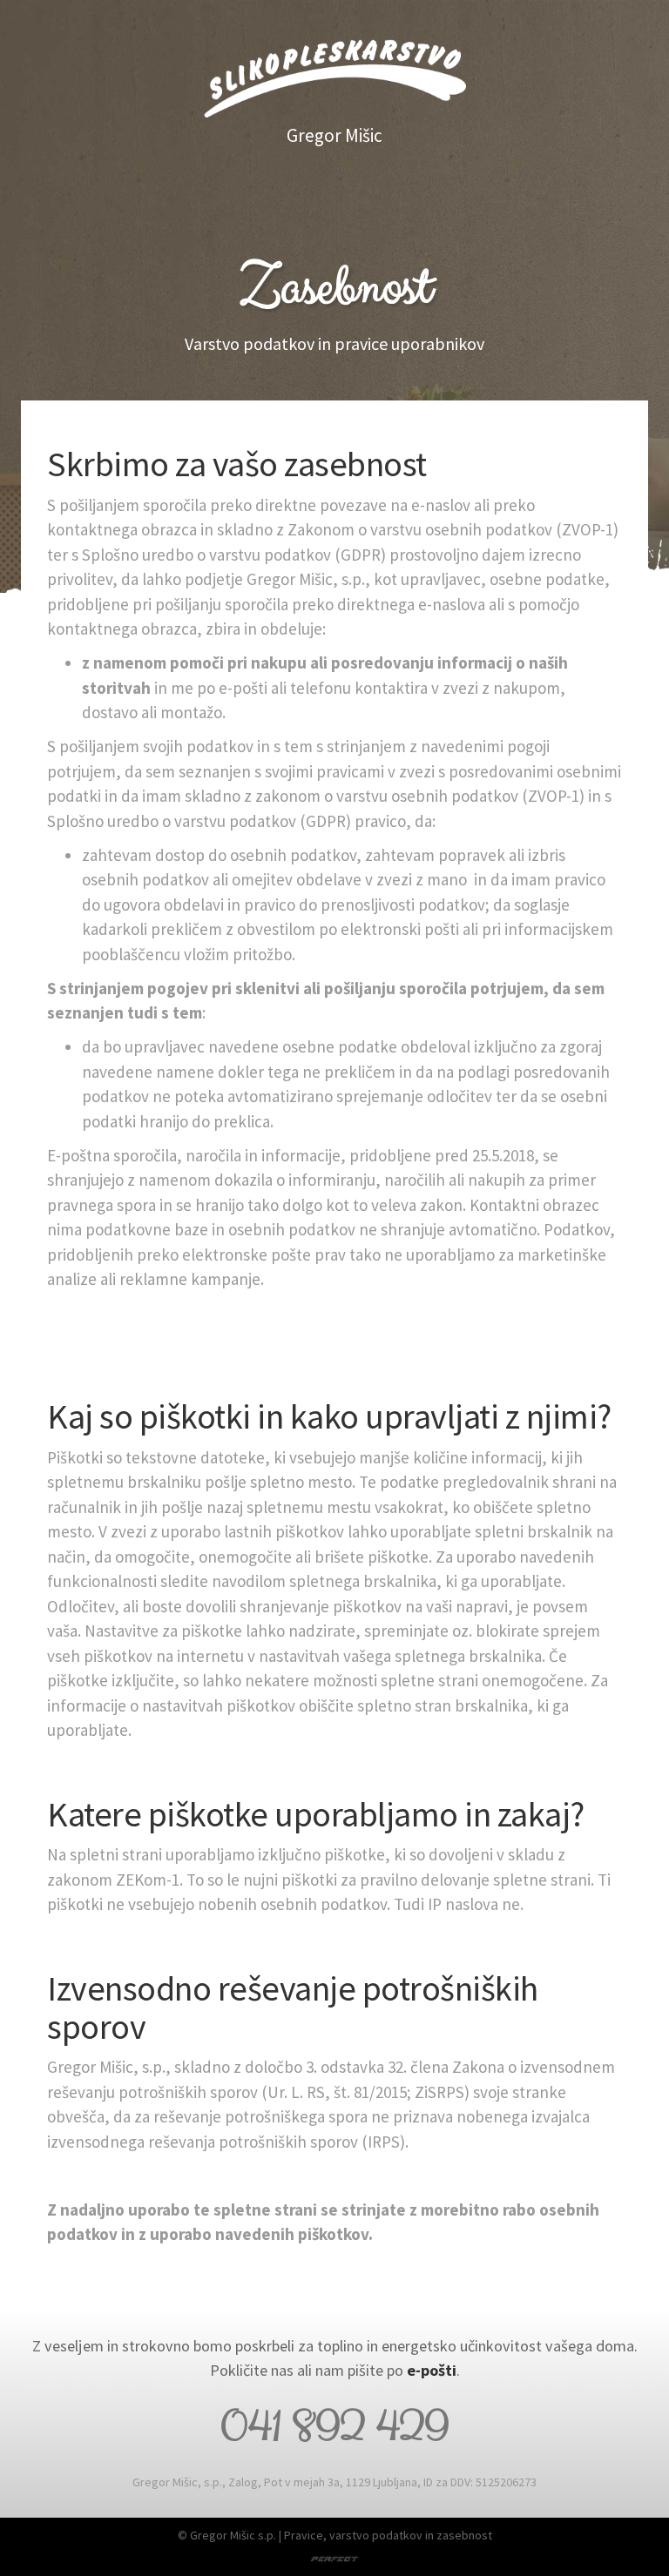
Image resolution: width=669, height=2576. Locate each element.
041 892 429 (334, 2427)
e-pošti (432, 2370)
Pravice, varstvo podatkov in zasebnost (388, 2535)
